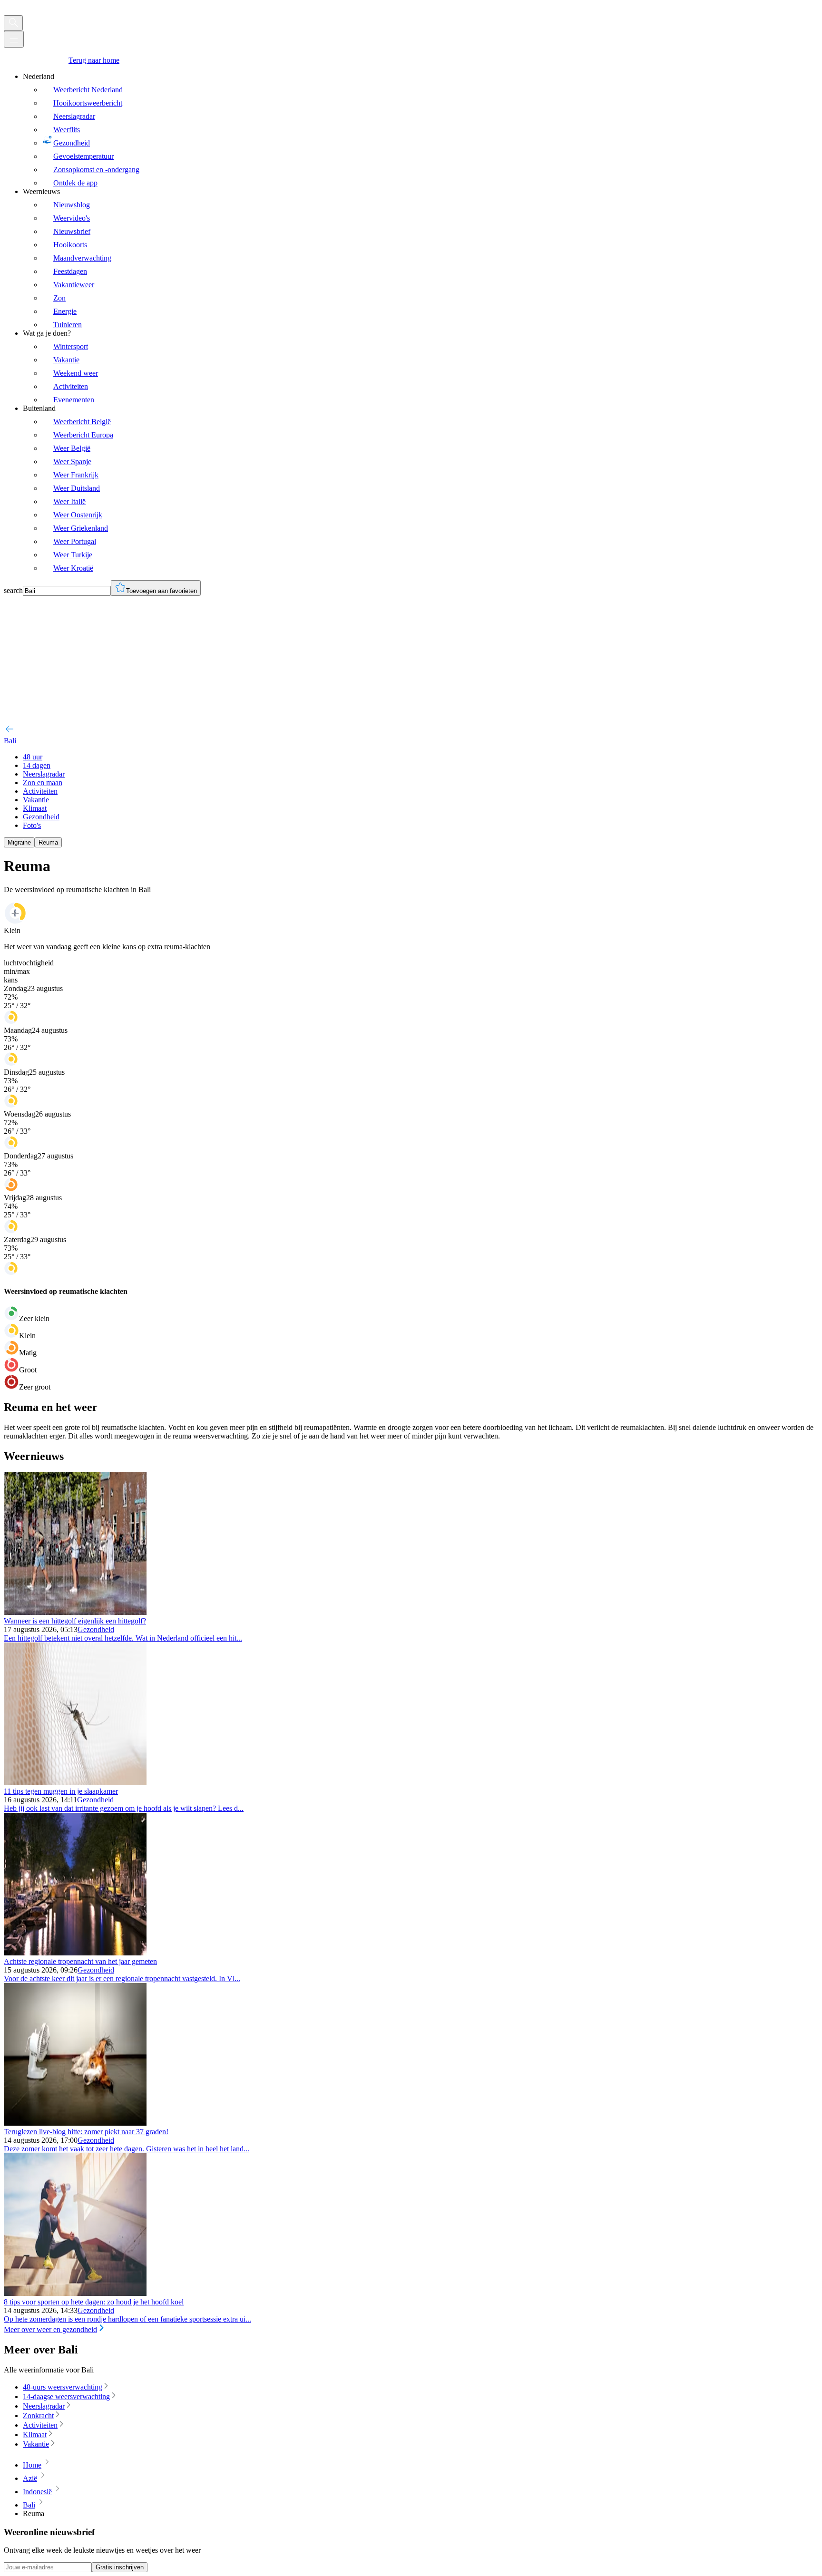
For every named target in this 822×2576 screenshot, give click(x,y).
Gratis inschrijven (120, 2567)
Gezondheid (96, 1629)
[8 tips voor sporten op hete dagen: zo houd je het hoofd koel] (75, 2293)
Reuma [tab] (48, 842)
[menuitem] (421, 130)
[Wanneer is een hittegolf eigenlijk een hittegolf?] (75, 1612)
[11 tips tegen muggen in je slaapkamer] (75, 1783)
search (13, 590)
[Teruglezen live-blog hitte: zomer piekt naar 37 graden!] (75, 2123)
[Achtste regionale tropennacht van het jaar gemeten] (75, 1953)
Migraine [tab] (19, 842)
